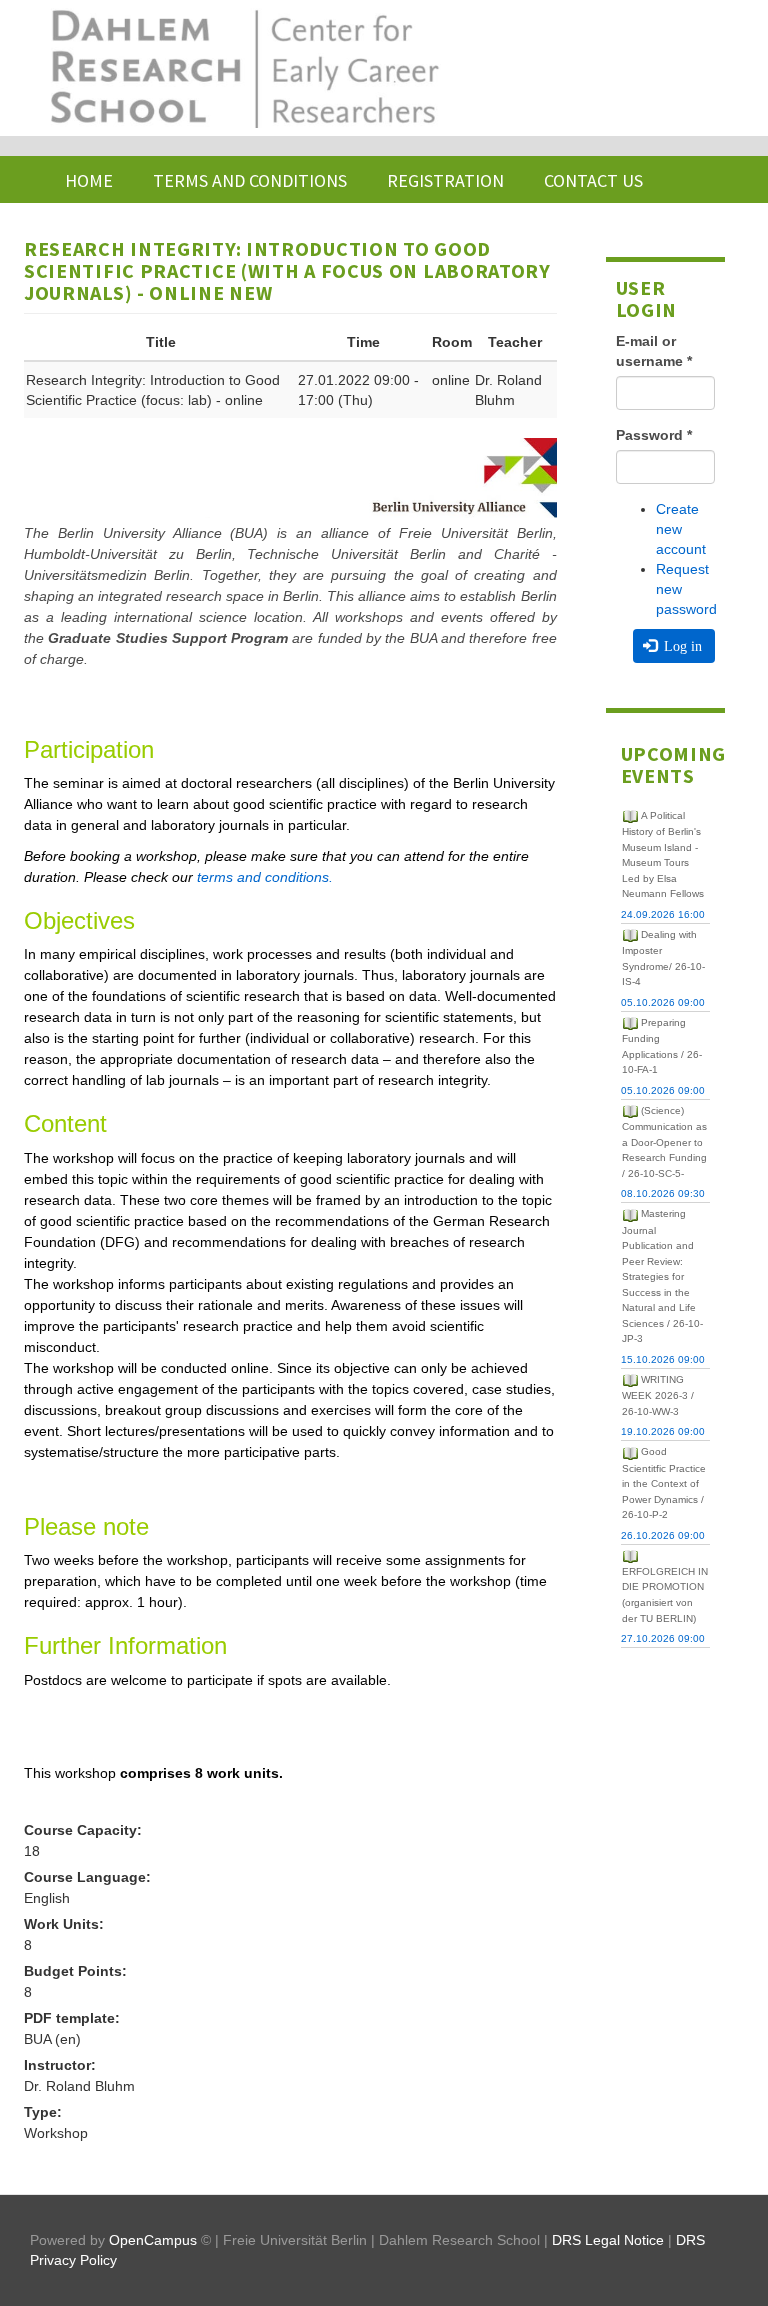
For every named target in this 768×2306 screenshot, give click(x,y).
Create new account (681, 529)
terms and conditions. (265, 877)
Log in (681, 646)
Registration (445, 180)
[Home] (243, 68)
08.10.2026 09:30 (663, 1193)
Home (89, 180)
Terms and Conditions (250, 180)
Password (654, 435)
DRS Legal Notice (608, 2240)
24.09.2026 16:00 (663, 914)
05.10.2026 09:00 (663, 1002)
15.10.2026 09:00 (663, 1359)
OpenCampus (153, 2240)
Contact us (593, 180)
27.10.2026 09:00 (663, 1638)
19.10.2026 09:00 (663, 1431)
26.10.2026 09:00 (663, 1535)
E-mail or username (654, 351)
